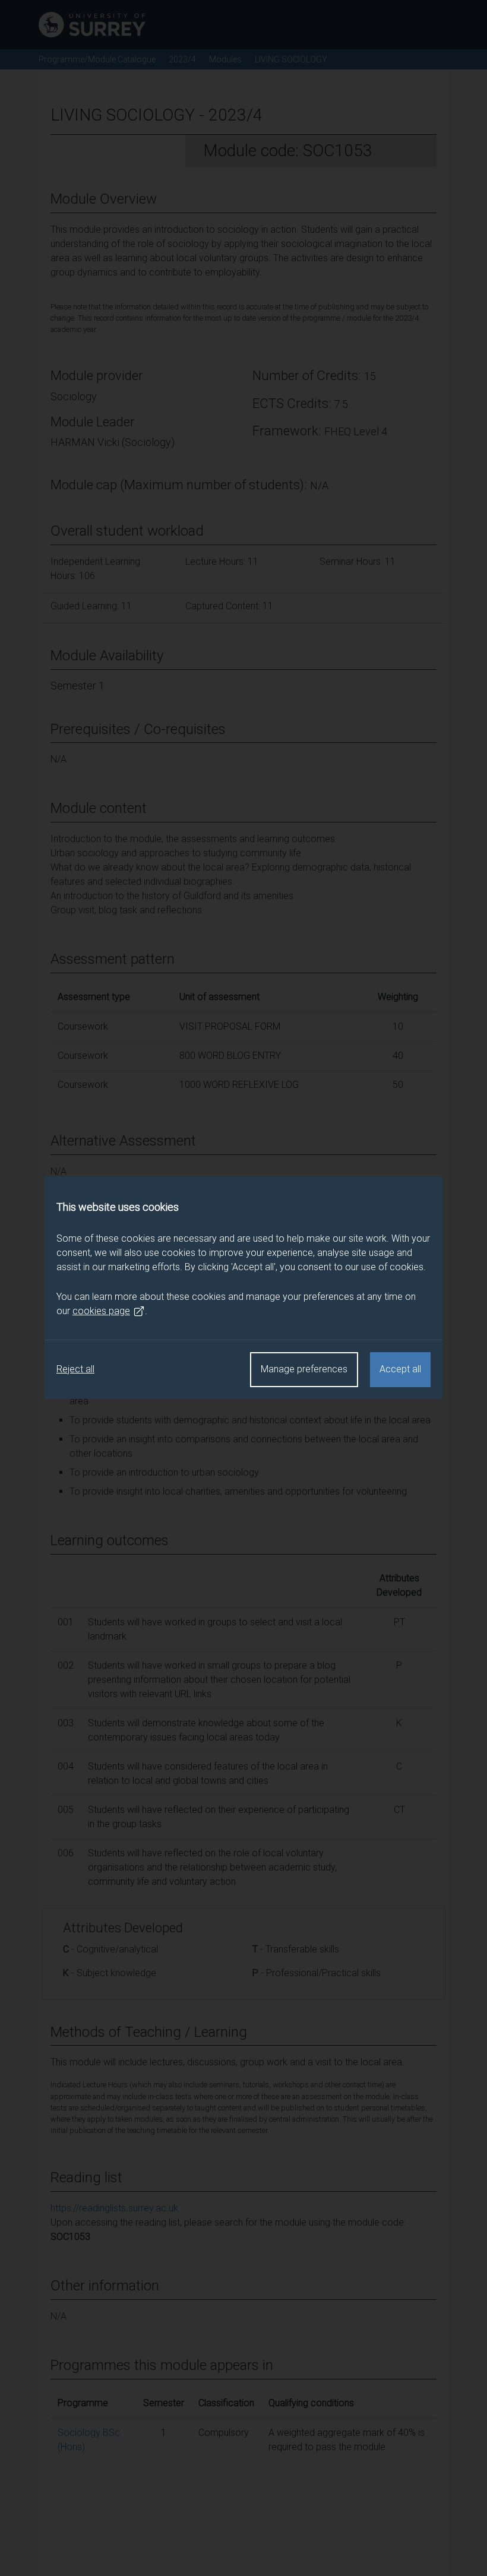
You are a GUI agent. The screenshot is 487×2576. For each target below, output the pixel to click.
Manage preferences (304, 1369)
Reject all (75, 1369)
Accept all (400, 1369)
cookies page (101, 1311)
